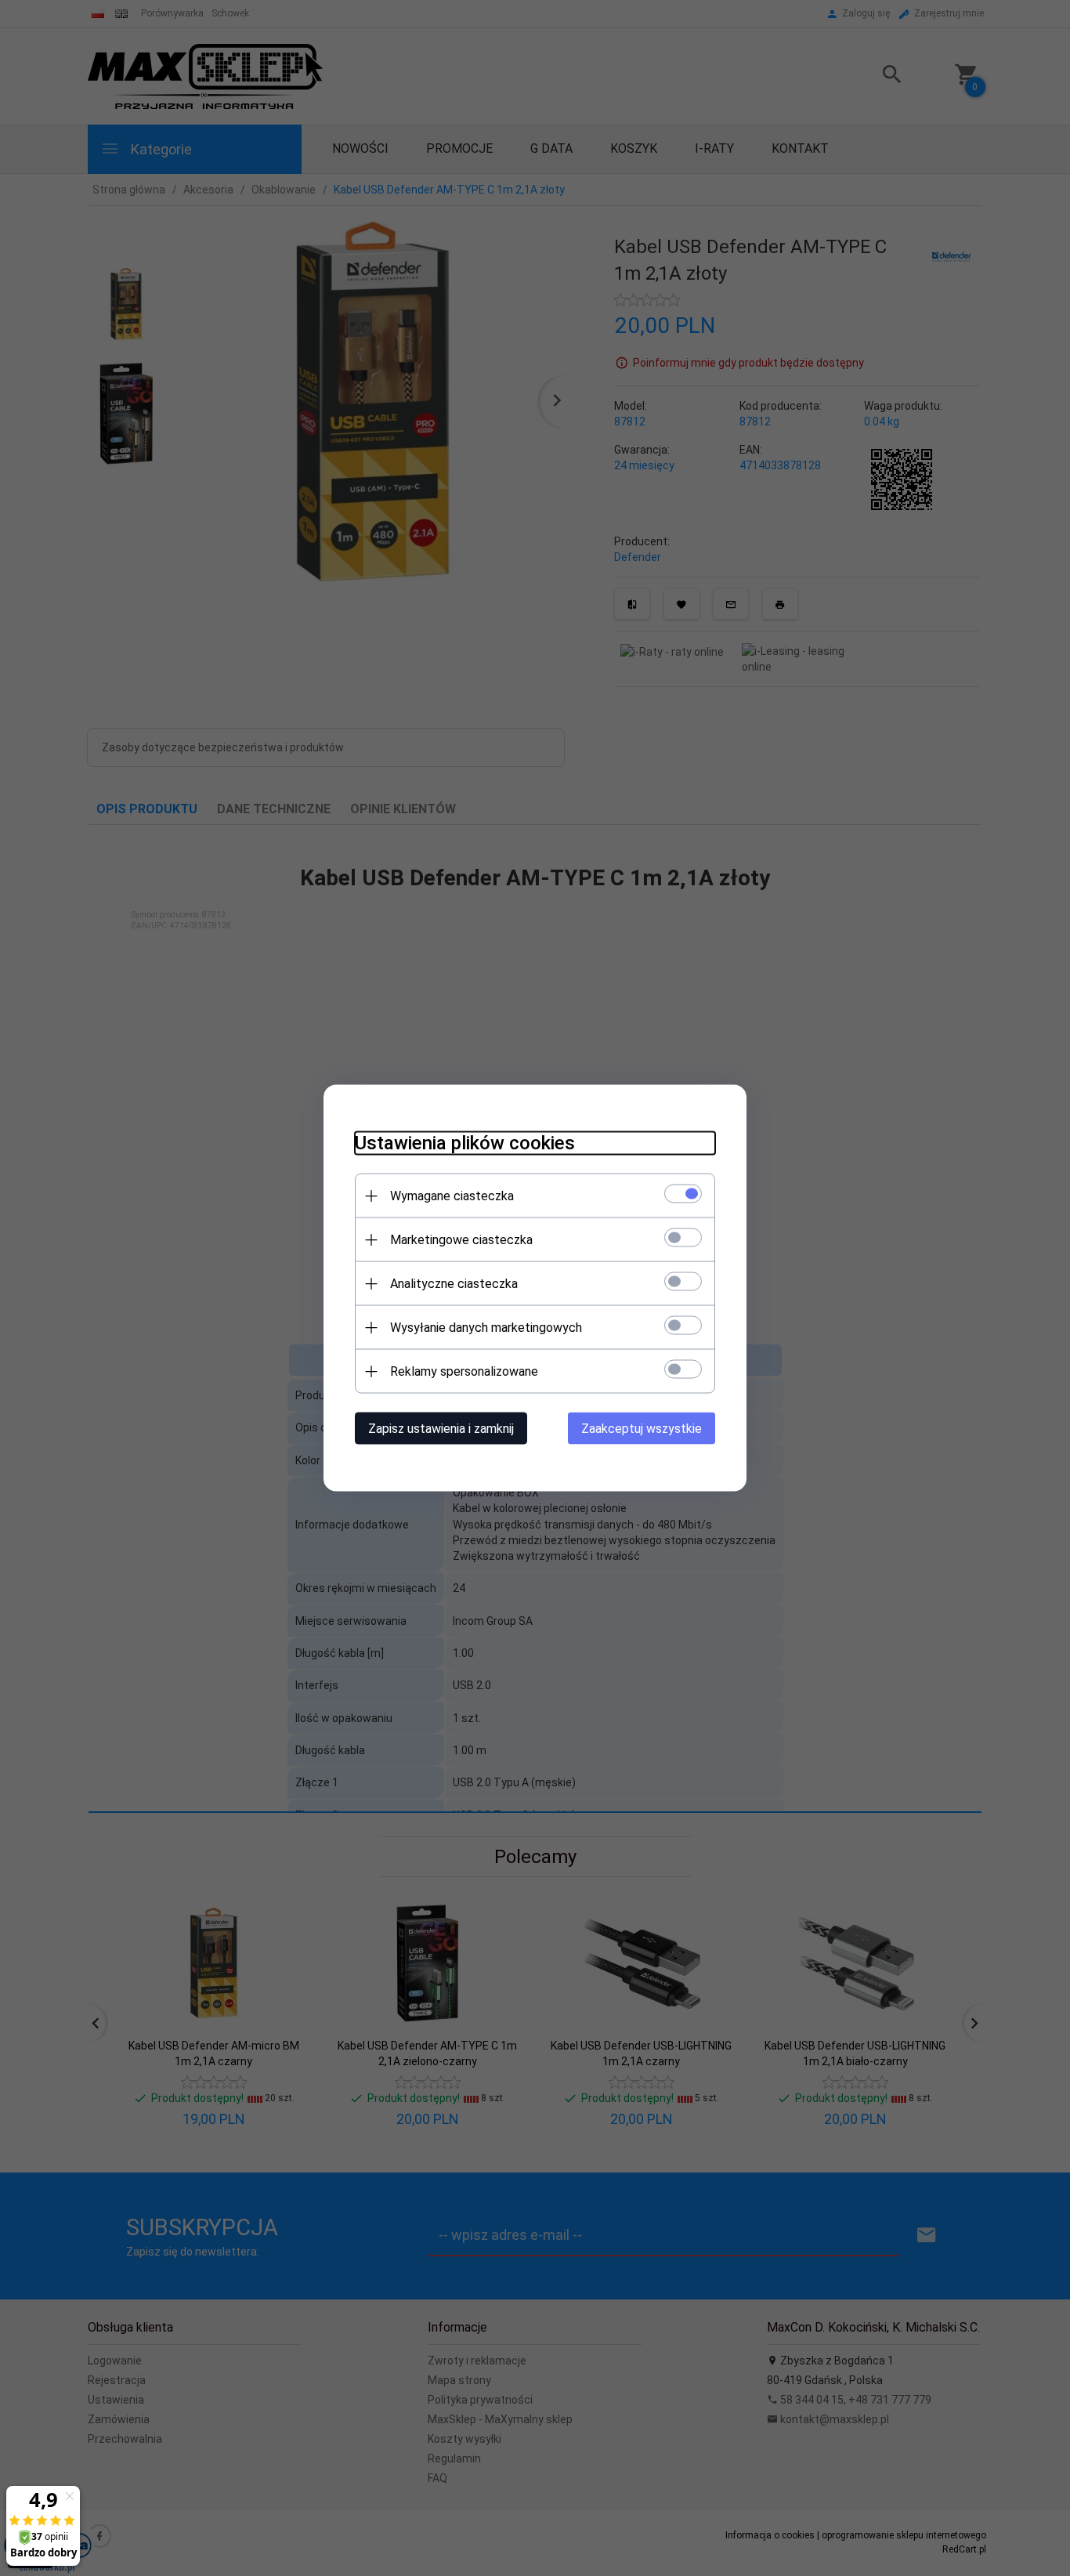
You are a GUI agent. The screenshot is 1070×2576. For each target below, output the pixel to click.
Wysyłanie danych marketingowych (486, 1328)
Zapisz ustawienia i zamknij (441, 1429)
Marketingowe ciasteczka (461, 1240)
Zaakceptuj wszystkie (642, 1429)
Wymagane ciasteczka (452, 1196)
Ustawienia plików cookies (465, 1143)
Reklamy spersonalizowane (464, 1371)
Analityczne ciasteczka (454, 1284)
